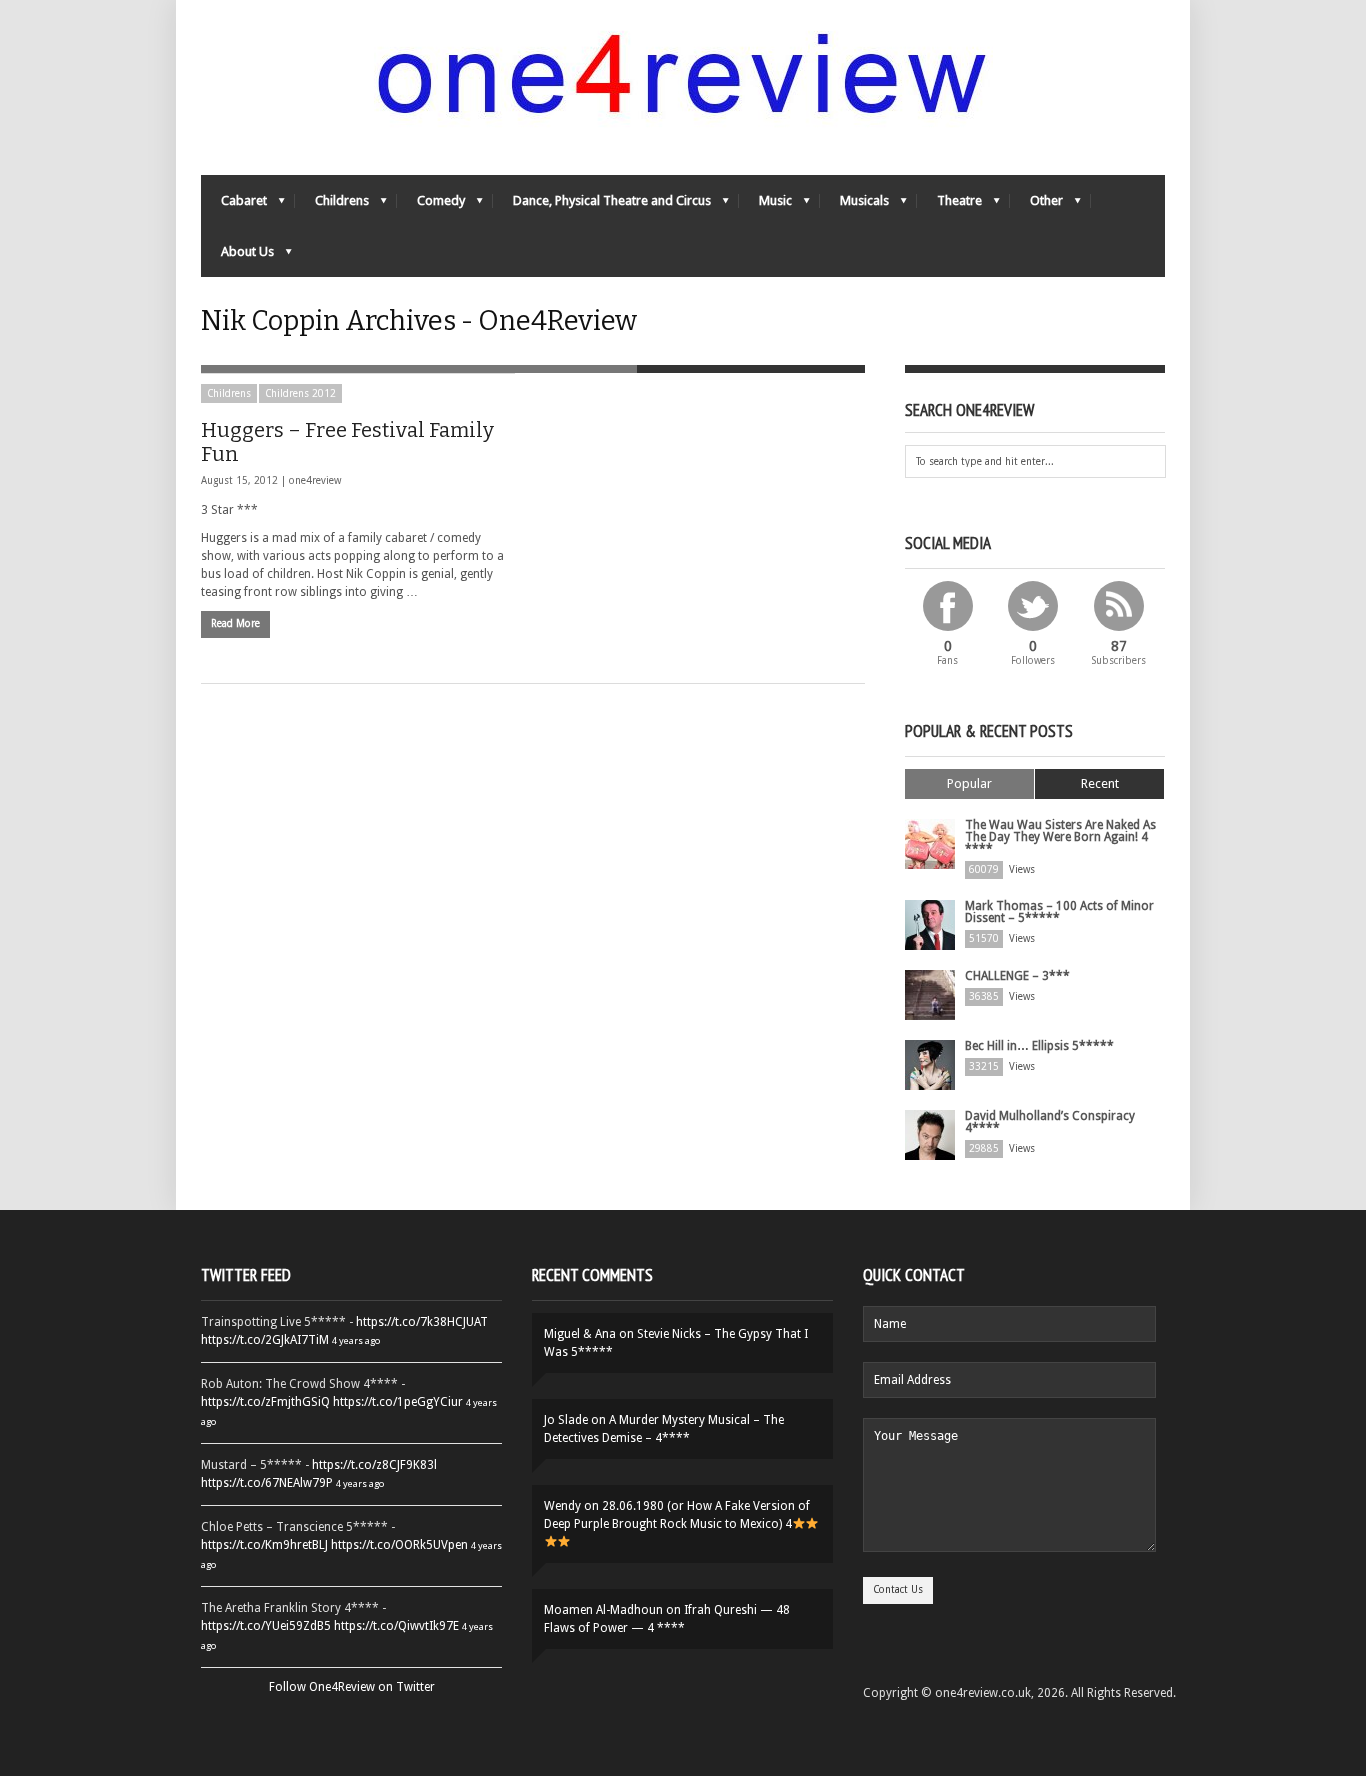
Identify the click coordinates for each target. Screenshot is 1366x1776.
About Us (237, 256)
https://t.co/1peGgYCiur (398, 1402)
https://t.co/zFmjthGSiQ (265, 1402)
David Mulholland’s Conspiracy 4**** (1050, 1122)
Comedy (431, 205)
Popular (969, 783)
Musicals (854, 205)
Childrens (332, 205)
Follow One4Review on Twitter (352, 1687)
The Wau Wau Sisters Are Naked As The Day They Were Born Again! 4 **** (1060, 837)
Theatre (949, 205)
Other (1036, 205)
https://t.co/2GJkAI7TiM (265, 1340)
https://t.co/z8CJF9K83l (374, 1465)
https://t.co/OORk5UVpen (399, 1545)
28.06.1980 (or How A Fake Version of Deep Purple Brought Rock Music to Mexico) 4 (677, 1515)
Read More (235, 623)
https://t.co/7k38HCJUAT (422, 1322)
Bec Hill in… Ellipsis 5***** (1039, 1046)
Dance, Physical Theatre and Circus (602, 205)
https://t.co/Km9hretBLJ (264, 1545)
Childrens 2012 (300, 393)
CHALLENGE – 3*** (1017, 976)
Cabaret (234, 205)
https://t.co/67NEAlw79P (267, 1483)
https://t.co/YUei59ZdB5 (266, 1626)
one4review (315, 480)
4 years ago (356, 1340)
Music (765, 205)
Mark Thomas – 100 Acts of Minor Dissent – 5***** (1059, 912)
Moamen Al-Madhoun (603, 1610)
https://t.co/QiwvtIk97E (396, 1626)
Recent (1100, 783)
